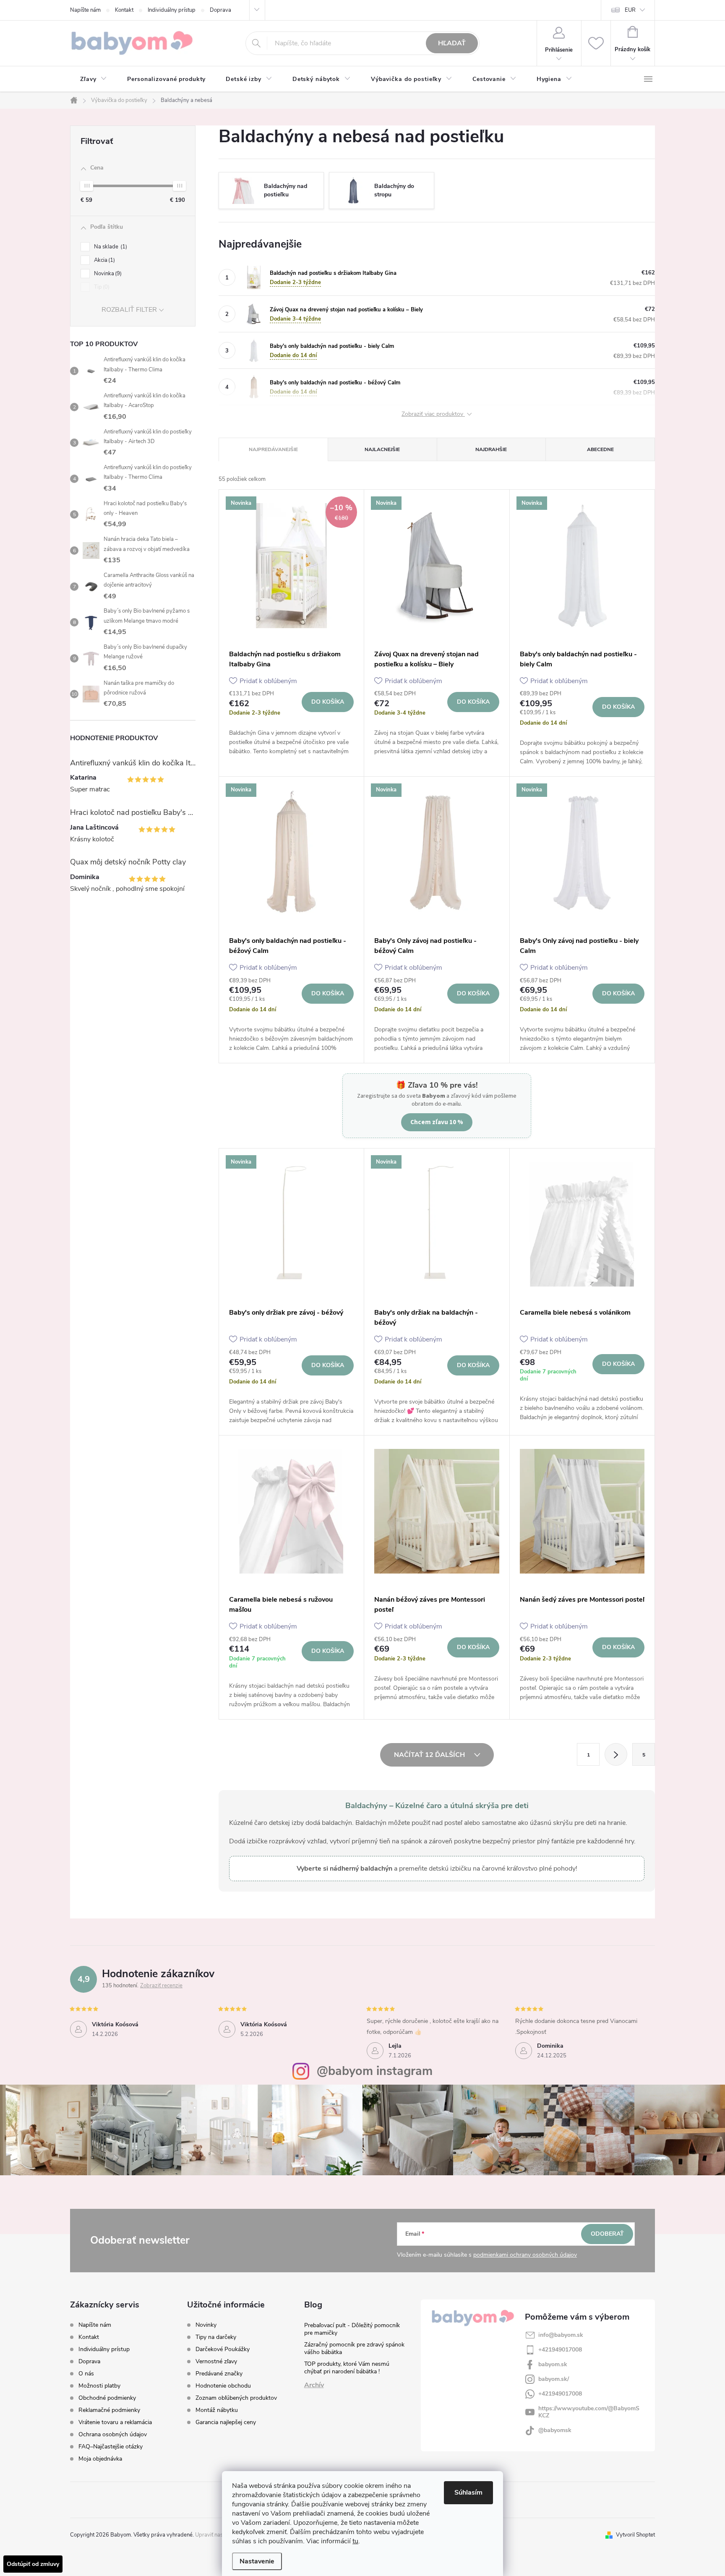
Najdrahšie (491, 449)
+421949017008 (560, 2350)
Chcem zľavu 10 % (437, 1122)
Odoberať (607, 2234)
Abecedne (600, 449)
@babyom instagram (375, 2071)
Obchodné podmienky (107, 2398)
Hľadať (452, 43)
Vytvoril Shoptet (635, 2535)
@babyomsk (555, 2430)
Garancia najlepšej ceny (226, 2422)
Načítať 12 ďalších (430, 1755)
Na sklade (110, 247)
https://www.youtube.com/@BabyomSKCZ (589, 2412)
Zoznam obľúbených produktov (236, 2398)
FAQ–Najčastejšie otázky (111, 2447)
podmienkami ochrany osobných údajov (525, 2255)
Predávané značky (219, 2374)
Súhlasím (468, 2492)
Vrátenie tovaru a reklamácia (115, 2422)
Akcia (104, 260)
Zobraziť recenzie (161, 1986)
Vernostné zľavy (216, 2362)
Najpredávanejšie (273, 449)
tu (355, 2541)
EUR (630, 10)
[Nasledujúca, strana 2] (616, 1754)
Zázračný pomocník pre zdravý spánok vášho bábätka (354, 2348)
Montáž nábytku (217, 2410)
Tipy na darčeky (216, 2337)
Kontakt (124, 10)
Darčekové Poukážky (223, 2349)
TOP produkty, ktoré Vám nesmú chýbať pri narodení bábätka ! (347, 2368)
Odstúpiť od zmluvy (33, 2564)
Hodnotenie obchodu (223, 2386)
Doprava (220, 10)
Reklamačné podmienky (109, 2410)
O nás (86, 2374)
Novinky (206, 2325)
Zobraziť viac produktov (433, 414)
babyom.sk (553, 2364)
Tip (101, 287)
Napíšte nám (85, 10)
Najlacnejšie (382, 449)
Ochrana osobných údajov (113, 2434)
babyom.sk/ (554, 2379)
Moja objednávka (100, 2459)
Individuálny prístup (172, 10)
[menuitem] (94, 79)
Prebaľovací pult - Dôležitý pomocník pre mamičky (352, 2329)
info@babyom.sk (561, 2335)
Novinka (107, 274)
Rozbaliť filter (129, 310)
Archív (314, 2385)
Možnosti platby (99, 2386)
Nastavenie (257, 2561)
